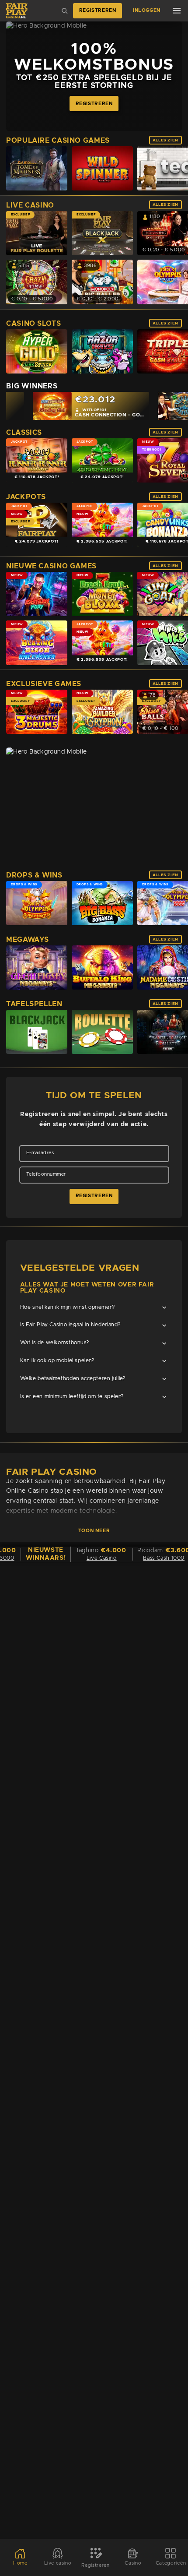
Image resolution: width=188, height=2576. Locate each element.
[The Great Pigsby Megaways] (37, 968)
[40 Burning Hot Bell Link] (102, 460)
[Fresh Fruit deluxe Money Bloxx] (102, 594)
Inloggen (147, 11)
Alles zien (165, 140)
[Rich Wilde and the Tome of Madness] (37, 169)
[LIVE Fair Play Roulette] (37, 233)
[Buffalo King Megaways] (102, 968)
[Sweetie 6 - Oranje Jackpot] (102, 525)
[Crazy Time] (37, 282)
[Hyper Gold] (37, 351)
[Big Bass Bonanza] (102, 903)
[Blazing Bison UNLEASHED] (37, 643)
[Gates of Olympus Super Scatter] (37, 903)
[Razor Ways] (102, 351)
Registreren (98, 11)
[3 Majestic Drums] (37, 712)
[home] (17, 11)
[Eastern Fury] (37, 594)
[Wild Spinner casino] (102, 169)
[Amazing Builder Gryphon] (102, 712)
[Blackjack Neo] (37, 1032)
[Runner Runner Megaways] (37, 460)
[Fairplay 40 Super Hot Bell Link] (37, 525)
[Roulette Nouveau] (102, 1032)
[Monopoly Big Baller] (102, 282)
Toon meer (94, 1530)
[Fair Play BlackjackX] (102, 233)
